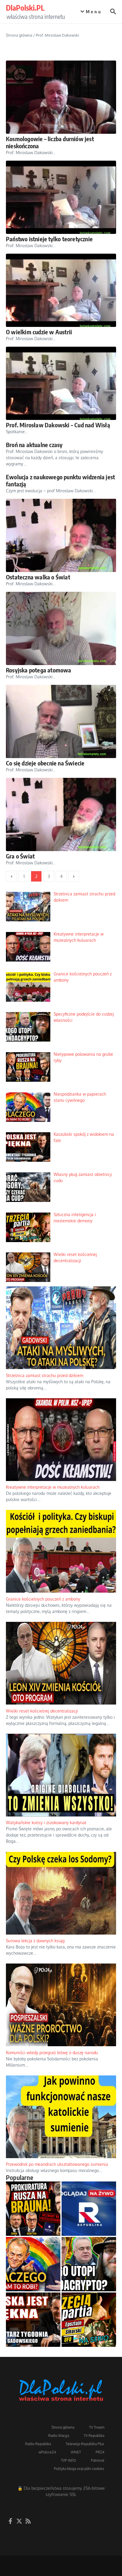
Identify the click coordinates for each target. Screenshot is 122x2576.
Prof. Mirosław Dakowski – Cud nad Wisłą (58, 425)
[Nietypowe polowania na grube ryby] (33, 2305)
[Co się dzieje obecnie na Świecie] (61, 721)
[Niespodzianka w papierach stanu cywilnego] (33, 2361)
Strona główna (19, 35)
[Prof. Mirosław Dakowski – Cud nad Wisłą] (61, 383)
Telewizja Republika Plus (85, 2540)
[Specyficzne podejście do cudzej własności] (89, 2361)
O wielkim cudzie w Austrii (39, 332)
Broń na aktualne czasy (34, 445)
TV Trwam (97, 2524)
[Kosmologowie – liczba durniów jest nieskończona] (61, 97)
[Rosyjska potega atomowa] (61, 628)
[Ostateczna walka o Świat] (61, 535)
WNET (76, 2549)
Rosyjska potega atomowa (39, 670)
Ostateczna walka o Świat (38, 577)
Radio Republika (38, 2540)
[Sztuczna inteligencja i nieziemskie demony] (89, 2416)
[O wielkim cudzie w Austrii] (61, 290)
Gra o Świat (20, 856)
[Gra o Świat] (61, 814)
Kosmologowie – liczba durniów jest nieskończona (50, 142)
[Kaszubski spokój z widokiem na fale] (33, 2416)
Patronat (98, 2557)
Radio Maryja (59, 2532)
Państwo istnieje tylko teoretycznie (49, 239)
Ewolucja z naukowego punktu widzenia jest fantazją (60, 480)
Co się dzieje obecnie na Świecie (45, 763)
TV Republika (94, 2532)
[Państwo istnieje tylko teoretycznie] (61, 197)
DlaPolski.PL (25, 8)
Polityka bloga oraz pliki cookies (79, 2565)
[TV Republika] (89, 2305)
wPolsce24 (47, 2549)
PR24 (100, 2549)
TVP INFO (69, 2557)
